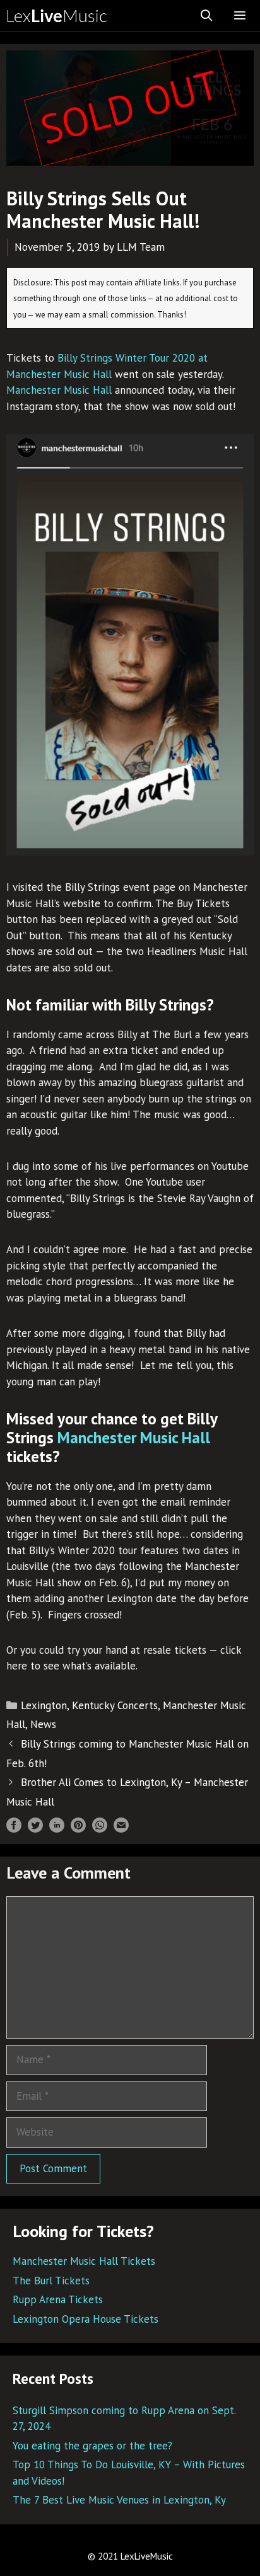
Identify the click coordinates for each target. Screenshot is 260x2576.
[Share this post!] (14, 1829)
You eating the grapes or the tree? (92, 2446)
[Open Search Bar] (207, 16)
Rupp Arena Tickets (58, 2299)
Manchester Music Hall (59, 390)
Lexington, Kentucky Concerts (89, 1705)
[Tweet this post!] (35, 1829)
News (43, 1724)
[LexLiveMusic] (60, 16)
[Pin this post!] (78, 1829)
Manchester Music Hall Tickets (84, 2261)
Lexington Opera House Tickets (86, 2319)
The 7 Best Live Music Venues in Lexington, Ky (119, 2500)
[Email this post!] (121, 1829)
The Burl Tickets (51, 2281)
